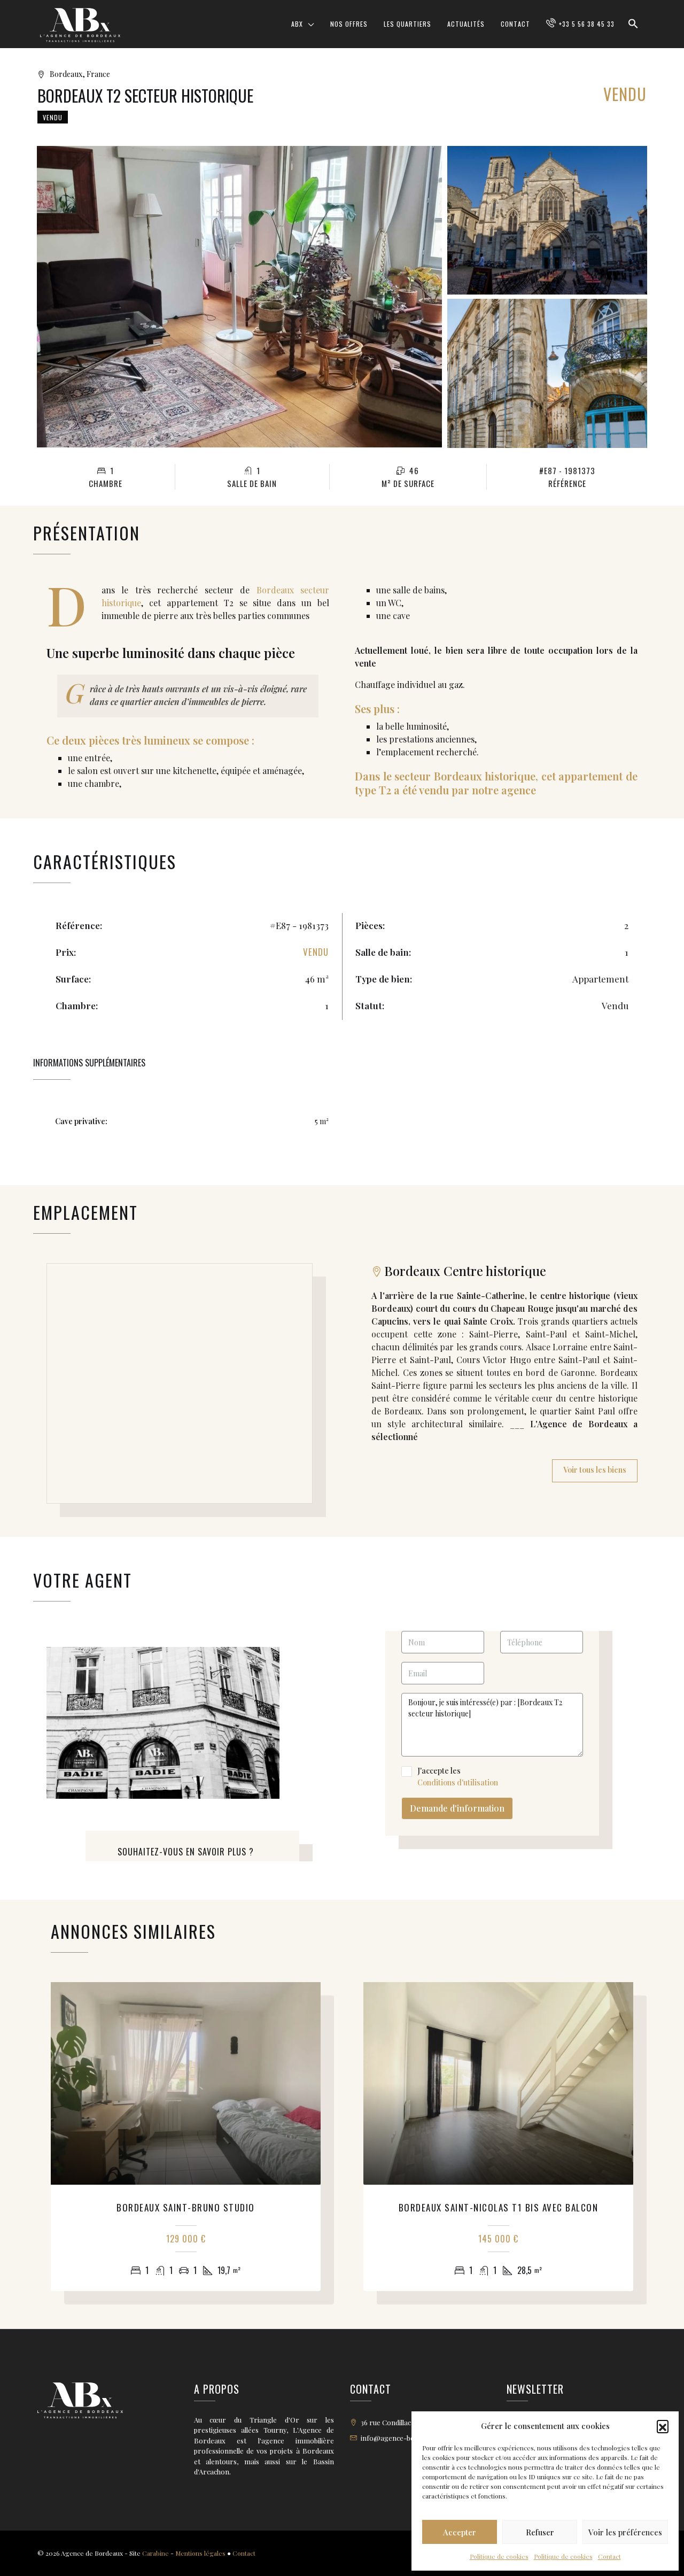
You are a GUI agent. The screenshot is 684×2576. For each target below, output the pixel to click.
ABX (297, 24)
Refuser (540, 2532)
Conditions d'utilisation (458, 1782)
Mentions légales (200, 2553)
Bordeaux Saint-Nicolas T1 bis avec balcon (499, 2207)
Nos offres (349, 24)
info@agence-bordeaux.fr (403, 2438)
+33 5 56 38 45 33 (587, 24)
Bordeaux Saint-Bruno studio (186, 2207)
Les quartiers (407, 24)
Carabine (156, 2553)
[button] (663, 2426)
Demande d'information (457, 1808)
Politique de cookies (499, 2556)
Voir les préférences (625, 2532)
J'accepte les (458, 1777)
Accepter (460, 2532)
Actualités (466, 24)
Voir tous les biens (595, 1470)
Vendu (53, 117)
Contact (609, 2556)
